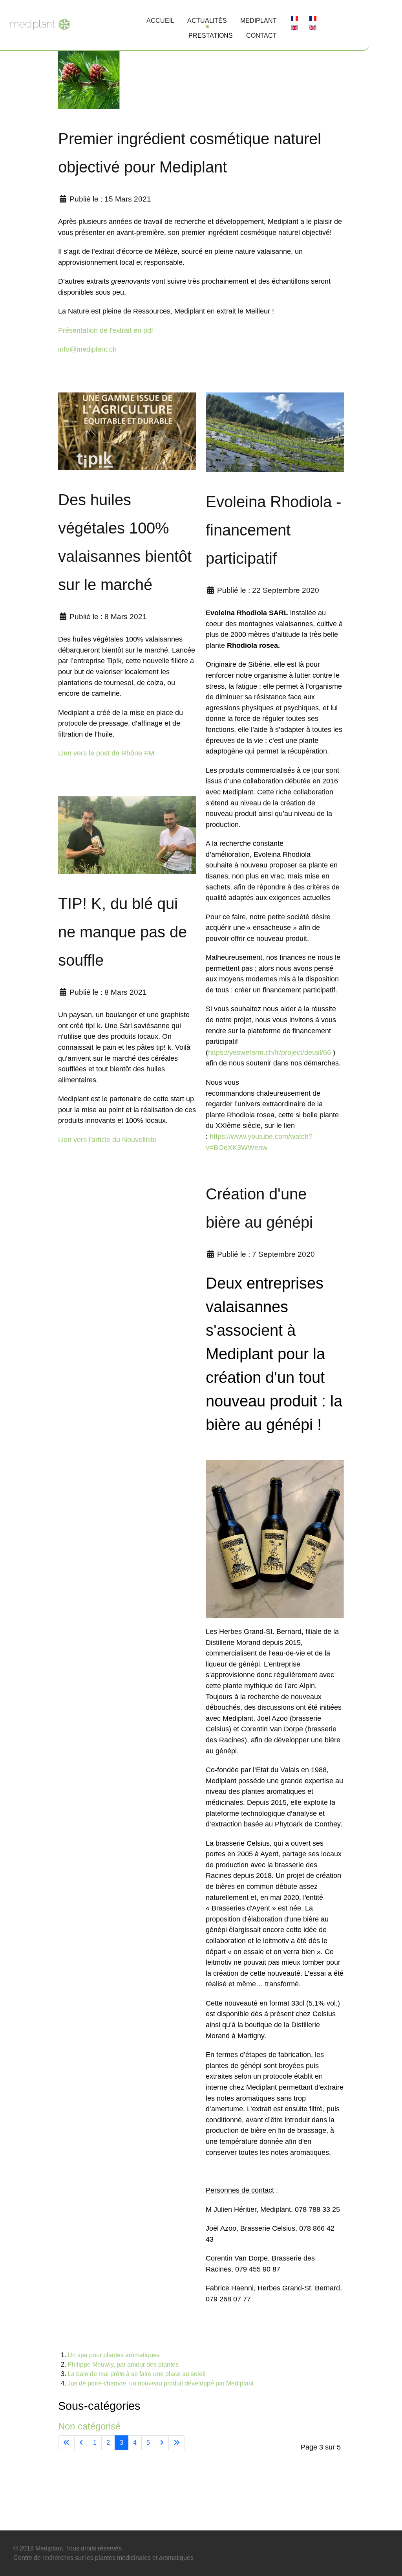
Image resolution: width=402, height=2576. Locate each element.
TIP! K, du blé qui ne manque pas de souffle (122, 932)
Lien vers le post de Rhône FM (106, 753)
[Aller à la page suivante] (162, 2443)
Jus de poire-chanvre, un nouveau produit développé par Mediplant (161, 2383)
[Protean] (40, 23)
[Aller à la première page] (66, 2443)
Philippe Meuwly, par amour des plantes (123, 2364)
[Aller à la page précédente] (81, 2443)
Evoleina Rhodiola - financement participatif (273, 530)
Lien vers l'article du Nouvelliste (107, 1139)
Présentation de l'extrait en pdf (106, 330)
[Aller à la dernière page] (177, 2443)
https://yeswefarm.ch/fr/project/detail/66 (270, 1052)
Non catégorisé (89, 2426)
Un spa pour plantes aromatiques (114, 2355)
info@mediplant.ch (87, 349)
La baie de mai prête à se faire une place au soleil (137, 2374)
